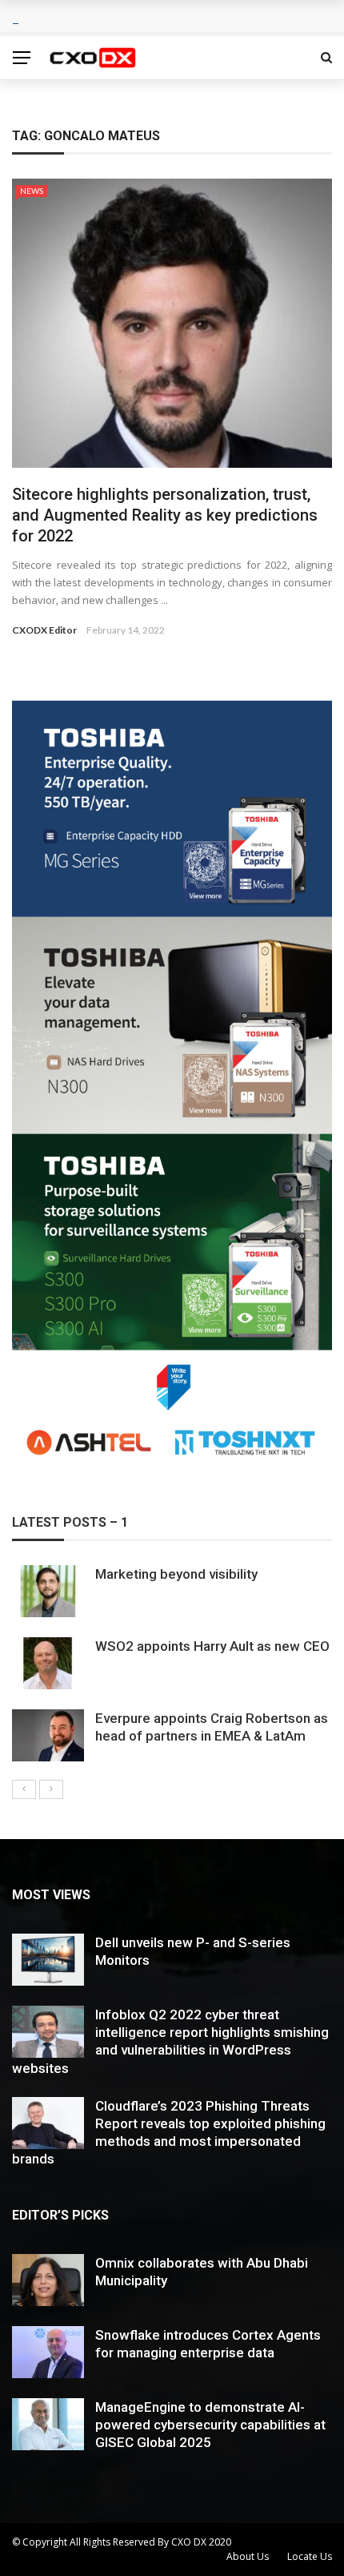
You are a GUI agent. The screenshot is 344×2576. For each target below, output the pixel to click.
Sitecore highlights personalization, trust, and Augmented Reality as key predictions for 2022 (165, 515)
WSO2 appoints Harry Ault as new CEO (212, 1646)
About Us (248, 2556)
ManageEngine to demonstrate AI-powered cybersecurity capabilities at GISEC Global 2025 (210, 2425)
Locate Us (310, 2556)
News (32, 191)
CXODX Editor (44, 630)
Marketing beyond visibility (176, 1574)
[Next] (51, 1789)
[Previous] (24, 1789)
